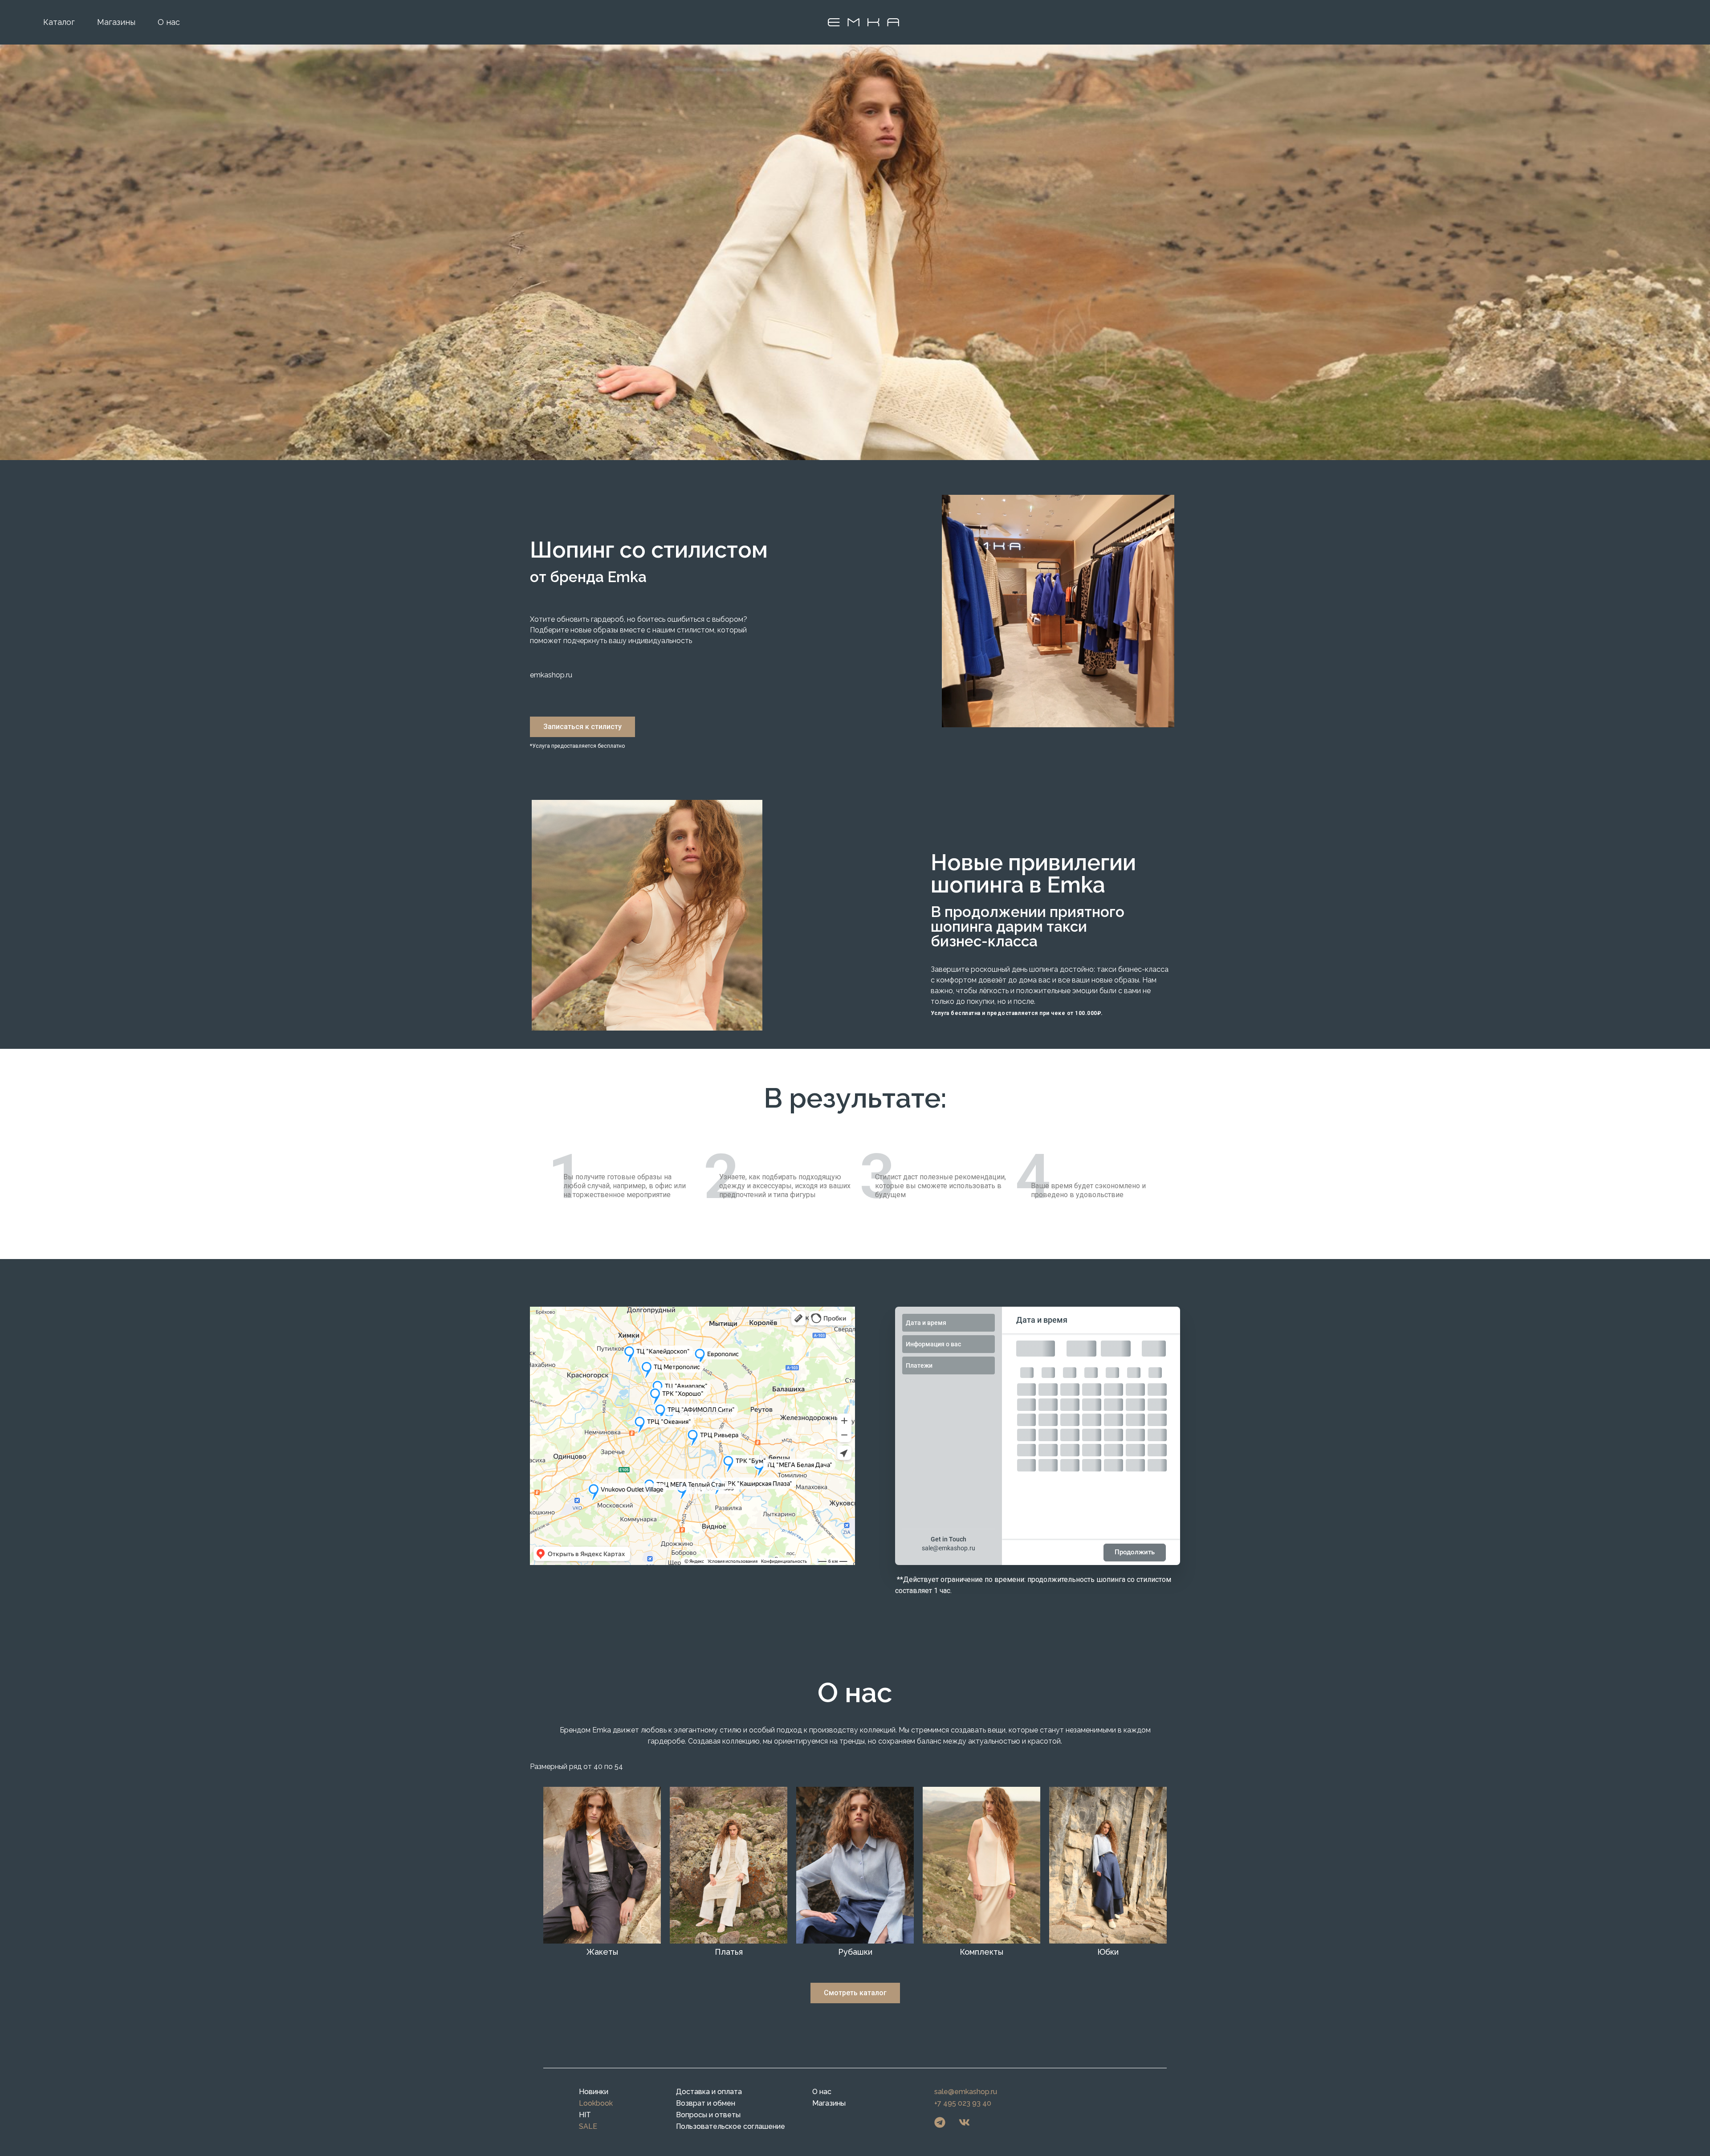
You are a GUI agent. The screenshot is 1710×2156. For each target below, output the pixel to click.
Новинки (594, 2092)
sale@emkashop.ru (949, 1548)
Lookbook (596, 2103)
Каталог (59, 22)
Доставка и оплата (709, 2092)
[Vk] (965, 2123)
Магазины (116, 22)
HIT (585, 2115)
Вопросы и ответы (708, 2115)
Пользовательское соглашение (731, 2126)
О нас (169, 22)
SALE (588, 2126)
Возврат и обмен (706, 2103)
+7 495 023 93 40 (963, 2103)
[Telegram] (940, 2123)
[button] (582, 727)
